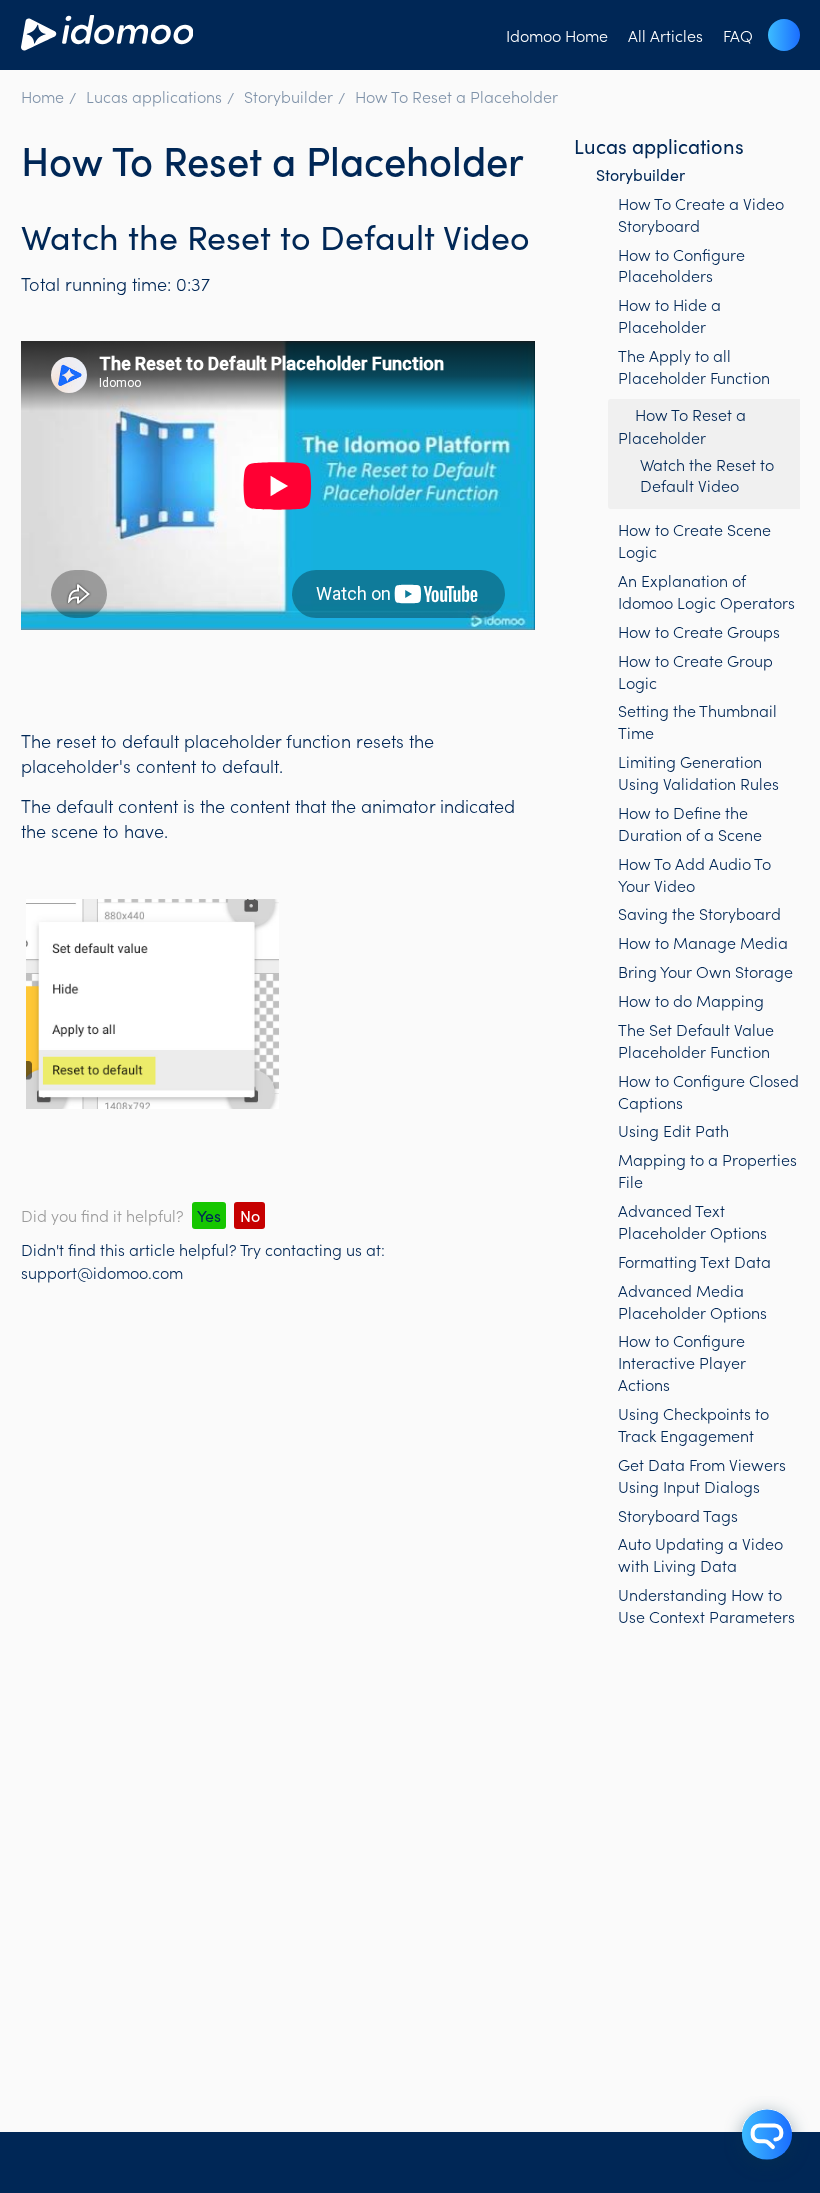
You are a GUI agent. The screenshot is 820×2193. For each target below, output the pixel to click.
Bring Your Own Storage (705, 971)
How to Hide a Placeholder (669, 315)
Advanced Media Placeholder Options (692, 1301)
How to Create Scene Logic (694, 540)
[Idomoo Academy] (107, 42)
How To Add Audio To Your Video (694, 874)
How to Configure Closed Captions (708, 1091)
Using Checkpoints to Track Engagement (693, 1424)
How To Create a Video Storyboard (701, 214)
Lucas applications (154, 96)
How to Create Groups (699, 631)
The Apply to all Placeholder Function (694, 366)
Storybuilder (288, 96)
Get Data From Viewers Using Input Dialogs (702, 1475)
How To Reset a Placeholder (456, 96)
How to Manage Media (703, 942)
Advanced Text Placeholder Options (692, 1221)
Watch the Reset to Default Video (707, 475)
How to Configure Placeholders (681, 265)
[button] (784, 35)
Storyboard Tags (678, 1515)
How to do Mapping (691, 1000)
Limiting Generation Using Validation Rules (698, 772)
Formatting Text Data (694, 1261)
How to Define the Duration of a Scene (690, 823)
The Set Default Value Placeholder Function (696, 1040)
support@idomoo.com (102, 1272)
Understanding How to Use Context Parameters (706, 1605)
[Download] (373, 1102)
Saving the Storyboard (699, 913)
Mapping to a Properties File (707, 1170)
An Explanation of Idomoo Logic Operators (706, 591)
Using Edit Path (673, 1130)
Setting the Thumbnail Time (697, 721)
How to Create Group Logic (695, 671)
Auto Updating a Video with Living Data (700, 1554)
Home (42, 96)
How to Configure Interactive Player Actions (682, 1362)
